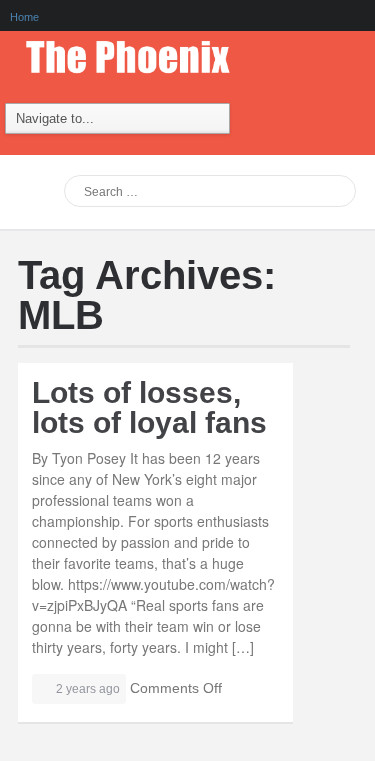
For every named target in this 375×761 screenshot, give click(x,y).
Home (24, 17)
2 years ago (88, 689)
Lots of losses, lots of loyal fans (149, 407)
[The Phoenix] (138, 52)
